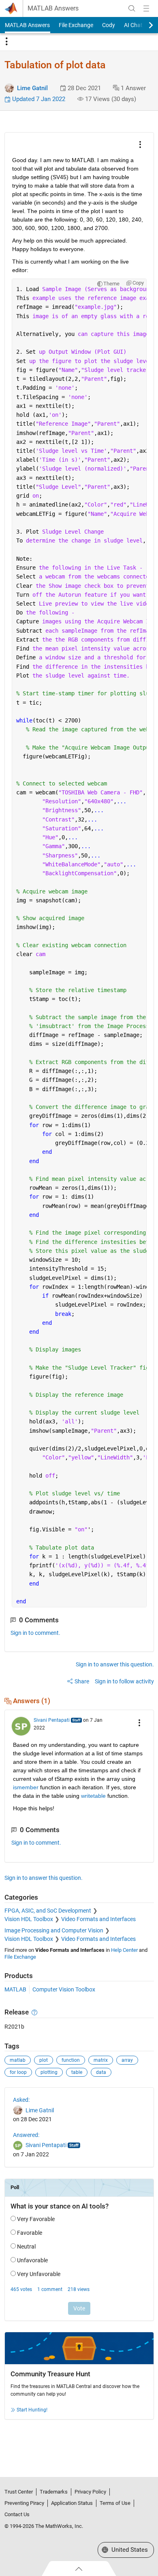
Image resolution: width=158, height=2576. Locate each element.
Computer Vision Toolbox (64, 1989)
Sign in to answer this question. (115, 1664)
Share (82, 1681)
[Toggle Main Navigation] (146, 8)
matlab (18, 2060)
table (77, 2072)
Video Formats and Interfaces (98, 1919)
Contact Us (17, 2514)
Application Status (72, 2503)
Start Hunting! (32, 2410)
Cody (109, 25)
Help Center (124, 1950)
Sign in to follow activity (124, 1681)
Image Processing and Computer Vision (54, 1930)
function (71, 2060)
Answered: (26, 2135)
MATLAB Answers (53, 8)
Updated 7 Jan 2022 (38, 99)
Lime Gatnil (32, 88)
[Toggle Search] (132, 8)
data (101, 2072)
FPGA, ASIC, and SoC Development (48, 1911)
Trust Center (19, 2492)
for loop (18, 2072)
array (127, 2060)
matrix (101, 2060)
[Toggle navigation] (6, 42)
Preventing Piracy (24, 2503)
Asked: (21, 2100)
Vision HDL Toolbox (29, 1919)
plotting (49, 2072)
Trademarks (54, 2492)
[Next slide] (144, 25)
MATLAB (15, 1989)
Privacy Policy (90, 2492)
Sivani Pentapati (52, 1720)
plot (44, 2060)
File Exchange (76, 25)
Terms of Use (115, 2503)
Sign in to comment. (35, 1633)
